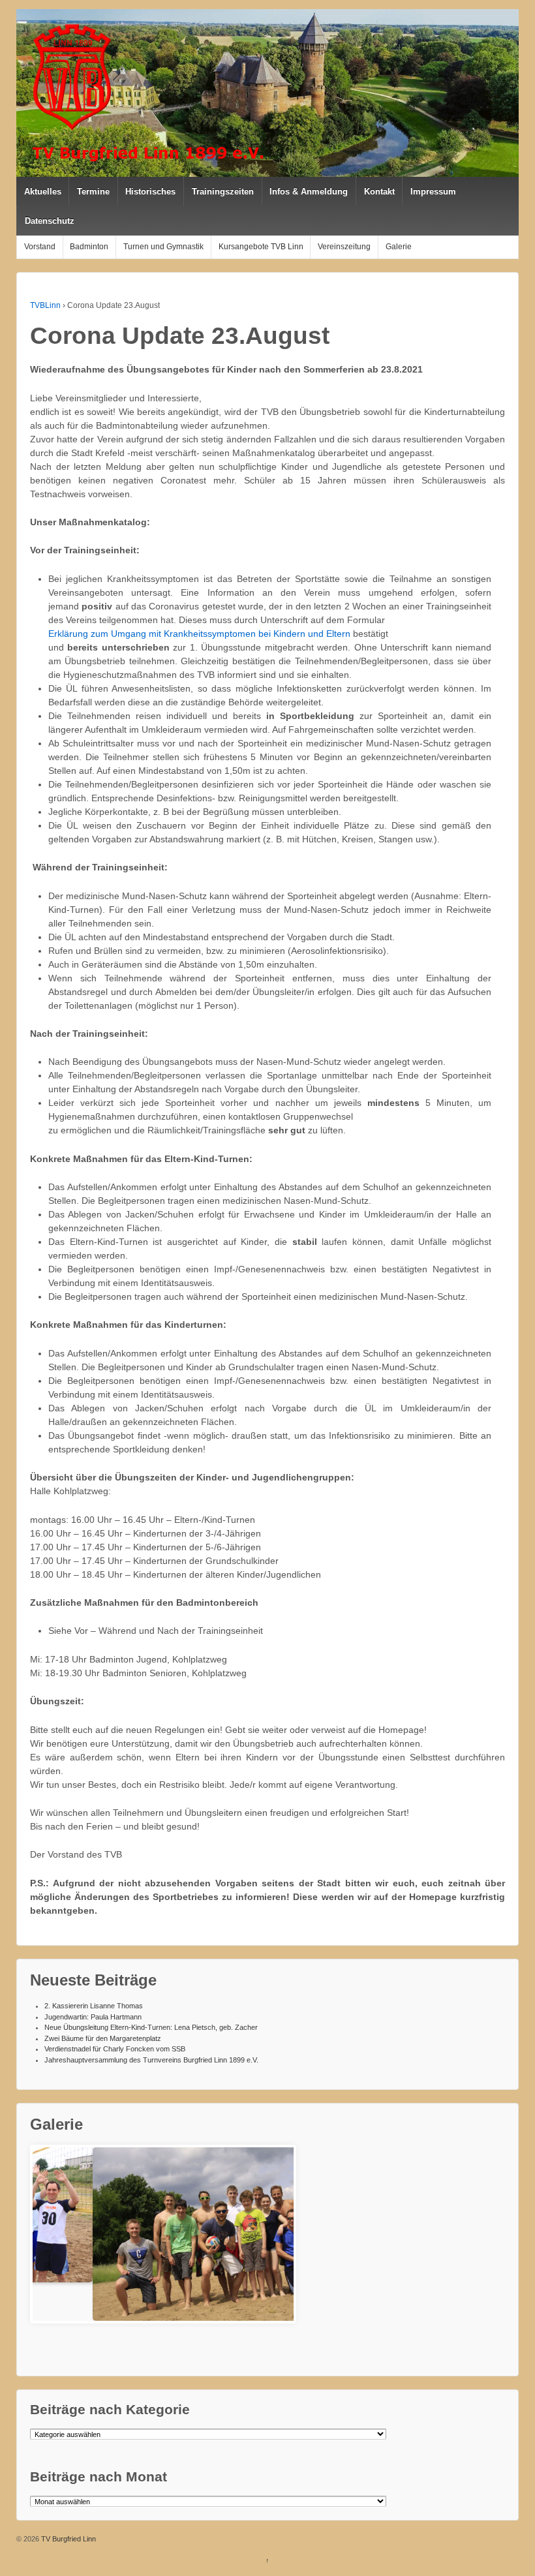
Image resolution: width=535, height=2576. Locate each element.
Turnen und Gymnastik (163, 247)
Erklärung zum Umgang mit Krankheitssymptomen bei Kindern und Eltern (199, 634)
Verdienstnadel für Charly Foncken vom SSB (115, 2049)
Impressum (433, 192)
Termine (93, 192)
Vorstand (40, 247)
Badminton (89, 247)
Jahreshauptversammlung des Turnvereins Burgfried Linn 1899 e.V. (151, 2060)
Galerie (399, 247)
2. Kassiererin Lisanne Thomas (94, 2006)
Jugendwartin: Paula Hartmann (93, 2017)
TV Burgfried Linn (68, 2539)
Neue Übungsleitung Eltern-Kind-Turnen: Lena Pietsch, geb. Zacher (151, 2027)
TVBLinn (45, 305)
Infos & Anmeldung (309, 192)
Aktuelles (43, 192)
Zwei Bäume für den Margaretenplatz (103, 2038)
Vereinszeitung (344, 247)
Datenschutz (50, 221)
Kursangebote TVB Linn (261, 247)
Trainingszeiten (223, 192)
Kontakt (379, 192)
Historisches (150, 192)
